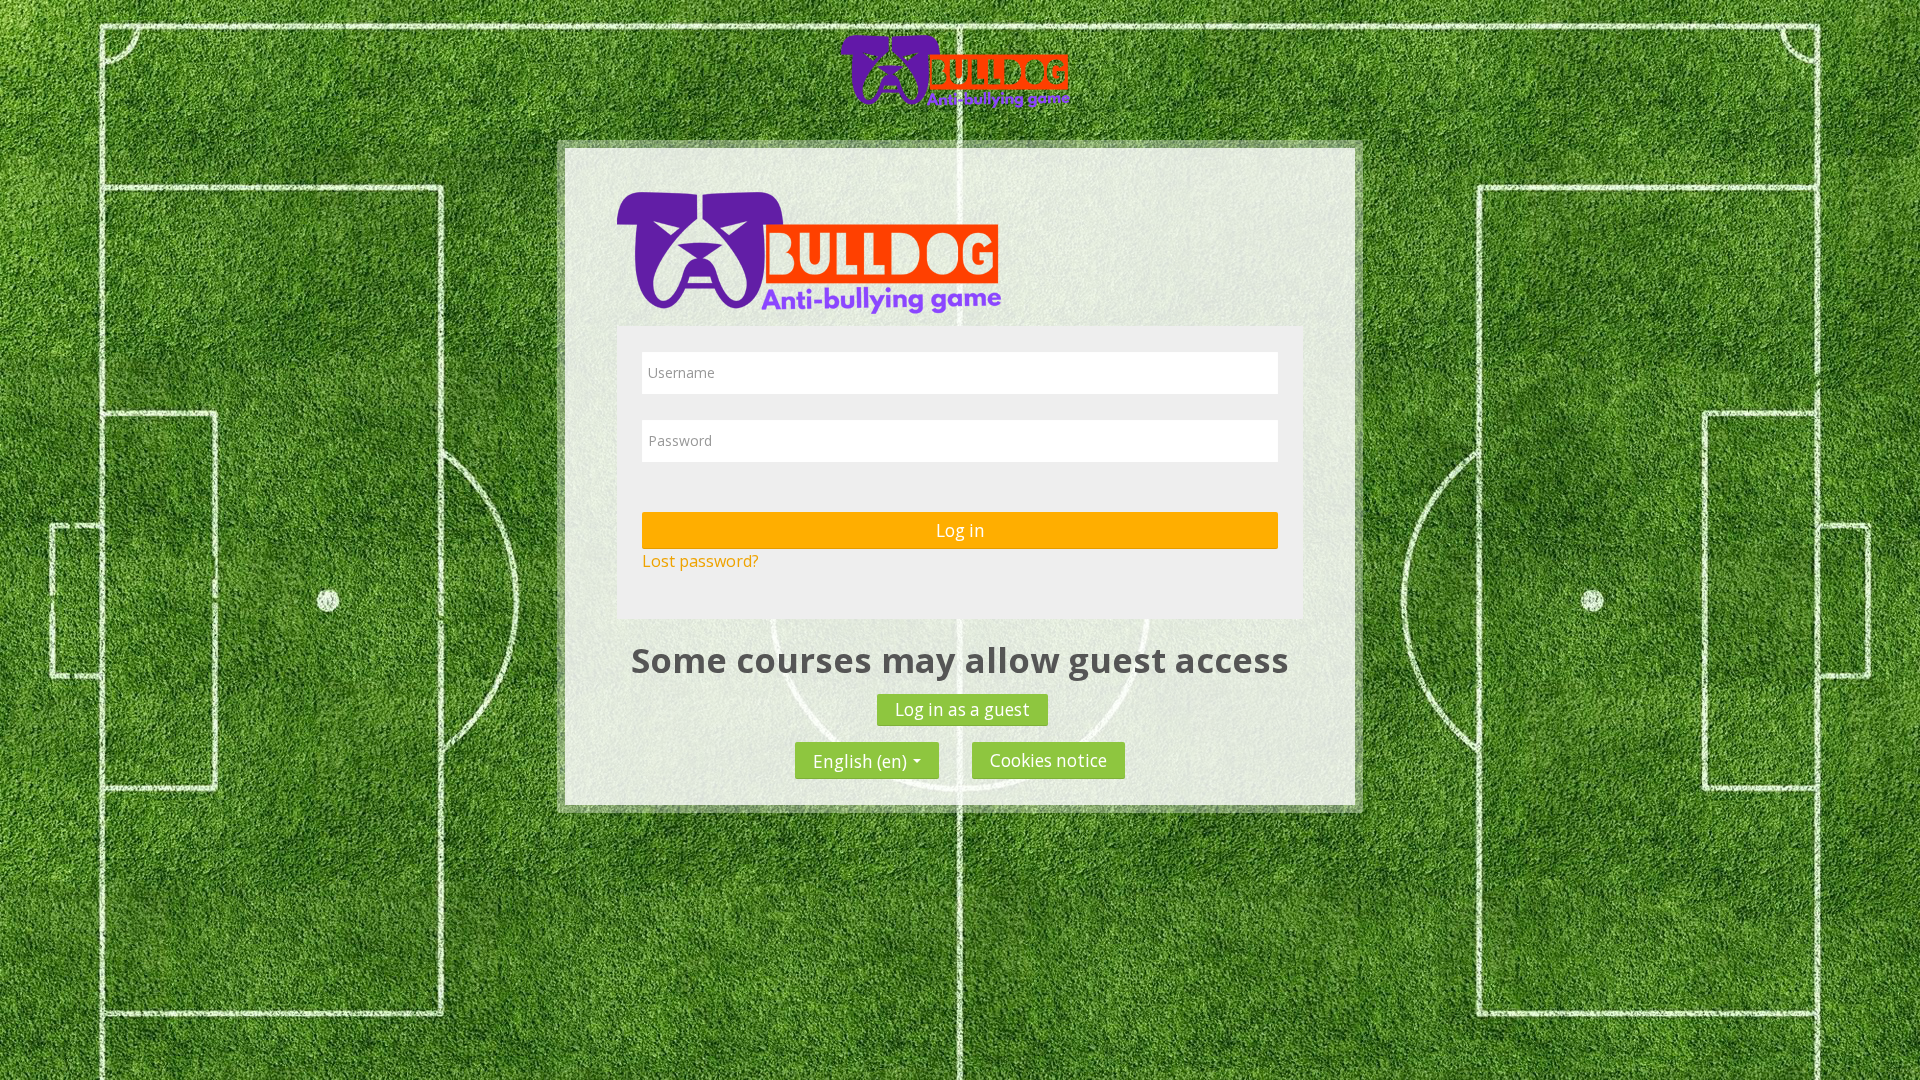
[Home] (960, 68)
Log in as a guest (962, 709)
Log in (960, 530)
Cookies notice (1048, 760)
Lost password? (700, 561)
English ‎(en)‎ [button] (862, 756)
